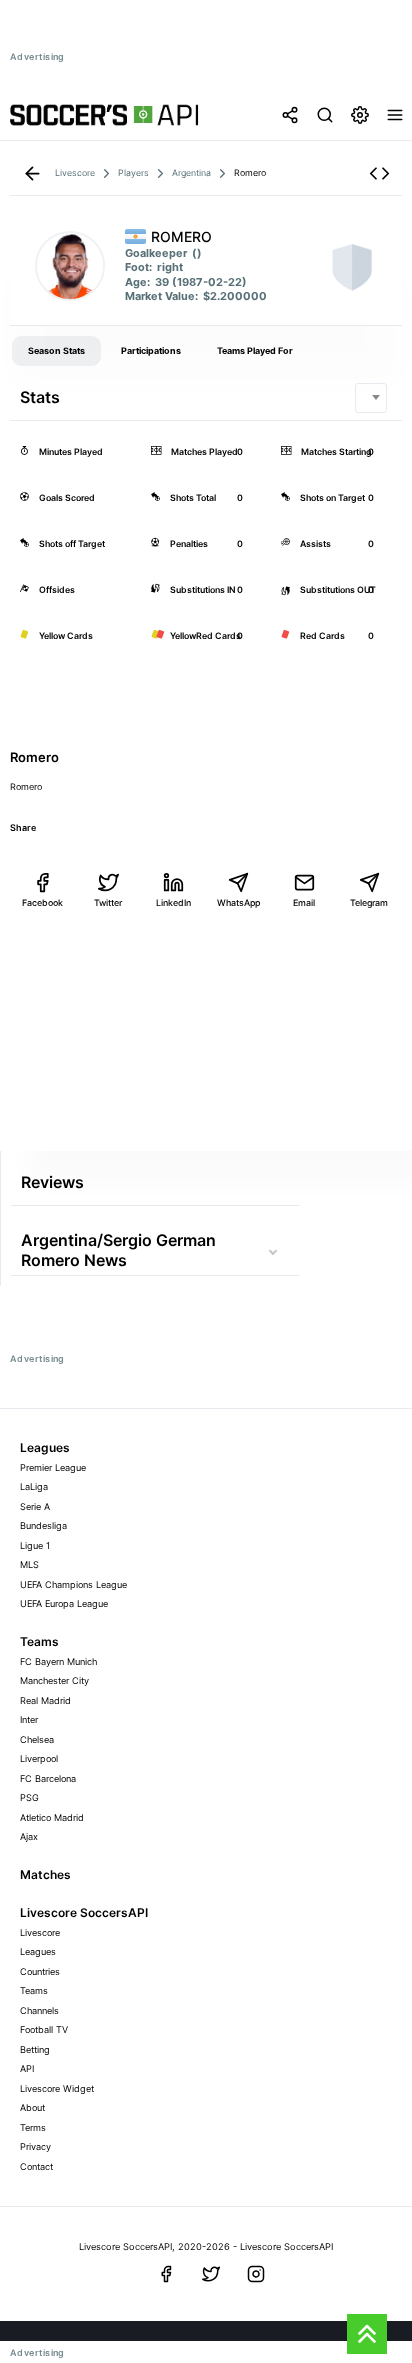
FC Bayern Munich (58, 1661)
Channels (39, 2010)
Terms (33, 2127)
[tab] (56, 351)
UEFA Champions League (73, 1584)
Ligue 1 (35, 1545)
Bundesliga (43, 1525)
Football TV (44, 2029)
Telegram (369, 902)
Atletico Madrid (52, 1817)
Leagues (38, 1951)
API (27, 2068)
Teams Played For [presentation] (255, 350)
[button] (379, 173)
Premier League (53, 1467)
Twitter (108, 902)
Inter (29, 1719)
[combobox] (371, 398)
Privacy (35, 2146)
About (32, 2107)
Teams (34, 1990)
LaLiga (34, 1486)
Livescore (40, 1932)
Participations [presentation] (151, 350)
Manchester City (54, 1680)
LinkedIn (173, 902)
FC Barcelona (48, 1778)
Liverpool (39, 1758)
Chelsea (37, 1739)
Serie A (35, 1506)
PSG (29, 1797)
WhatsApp (238, 902)
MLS (29, 1564)
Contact (36, 2166)
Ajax (29, 1836)
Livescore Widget (57, 2088)
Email (304, 902)
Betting (35, 2049)
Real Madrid (45, 1700)
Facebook (42, 902)
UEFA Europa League (64, 1603)
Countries (40, 1971)
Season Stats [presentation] (56, 350)
